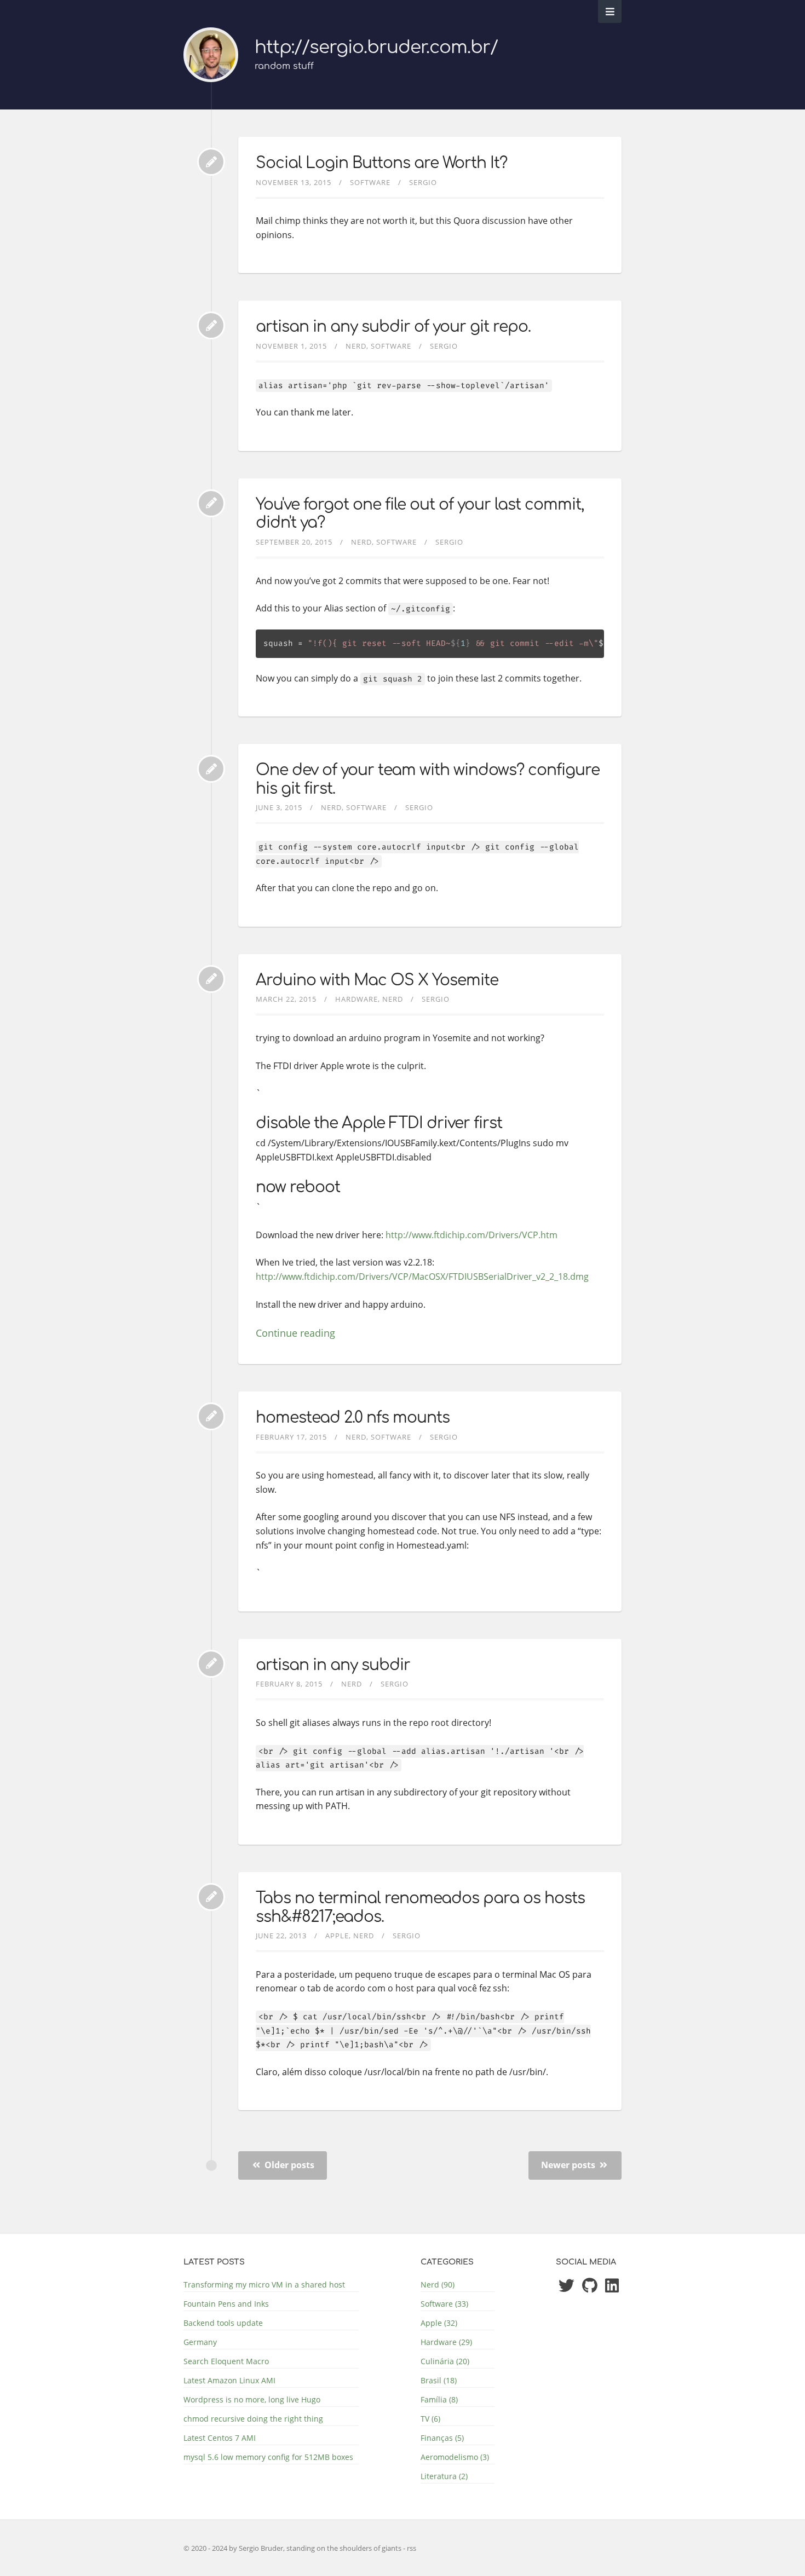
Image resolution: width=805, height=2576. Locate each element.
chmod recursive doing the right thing (253, 2419)
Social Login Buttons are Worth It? (381, 163)
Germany (200, 2342)
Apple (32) (439, 2323)
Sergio (423, 182)
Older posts (288, 2165)
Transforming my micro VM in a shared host (264, 2285)
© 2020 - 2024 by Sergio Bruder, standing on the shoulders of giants (293, 2548)
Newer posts (569, 2165)
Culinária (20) (445, 2361)
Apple (337, 1936)
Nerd (356, 346)
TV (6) (430, 2419)
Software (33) (444, 2304)
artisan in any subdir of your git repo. (393, 327)
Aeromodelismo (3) (455, 2457)
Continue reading (295, 1333)
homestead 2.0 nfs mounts (353, 1418)
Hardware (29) (446, 2342)
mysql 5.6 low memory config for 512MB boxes (268, 2457)
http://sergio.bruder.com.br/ (376, 47)
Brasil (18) (439, 2380)
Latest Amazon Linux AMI (229, 2380)
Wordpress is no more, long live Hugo (252, 2399)
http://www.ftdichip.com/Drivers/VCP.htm (472, 1235)
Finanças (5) (442, 2438)
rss (412, 2548)
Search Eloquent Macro (226, 2361)
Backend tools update (223, 2323)
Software (370, 182)
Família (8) (439, 2399)
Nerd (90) (438, 2285)
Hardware (357, 999)
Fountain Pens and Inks (226, 2304)
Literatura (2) (444, 2476)
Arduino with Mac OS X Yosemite (377, 980)
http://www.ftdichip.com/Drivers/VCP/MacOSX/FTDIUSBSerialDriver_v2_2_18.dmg (422, 1277)
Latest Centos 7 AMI (220, 2438)
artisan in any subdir (333, 1665)
